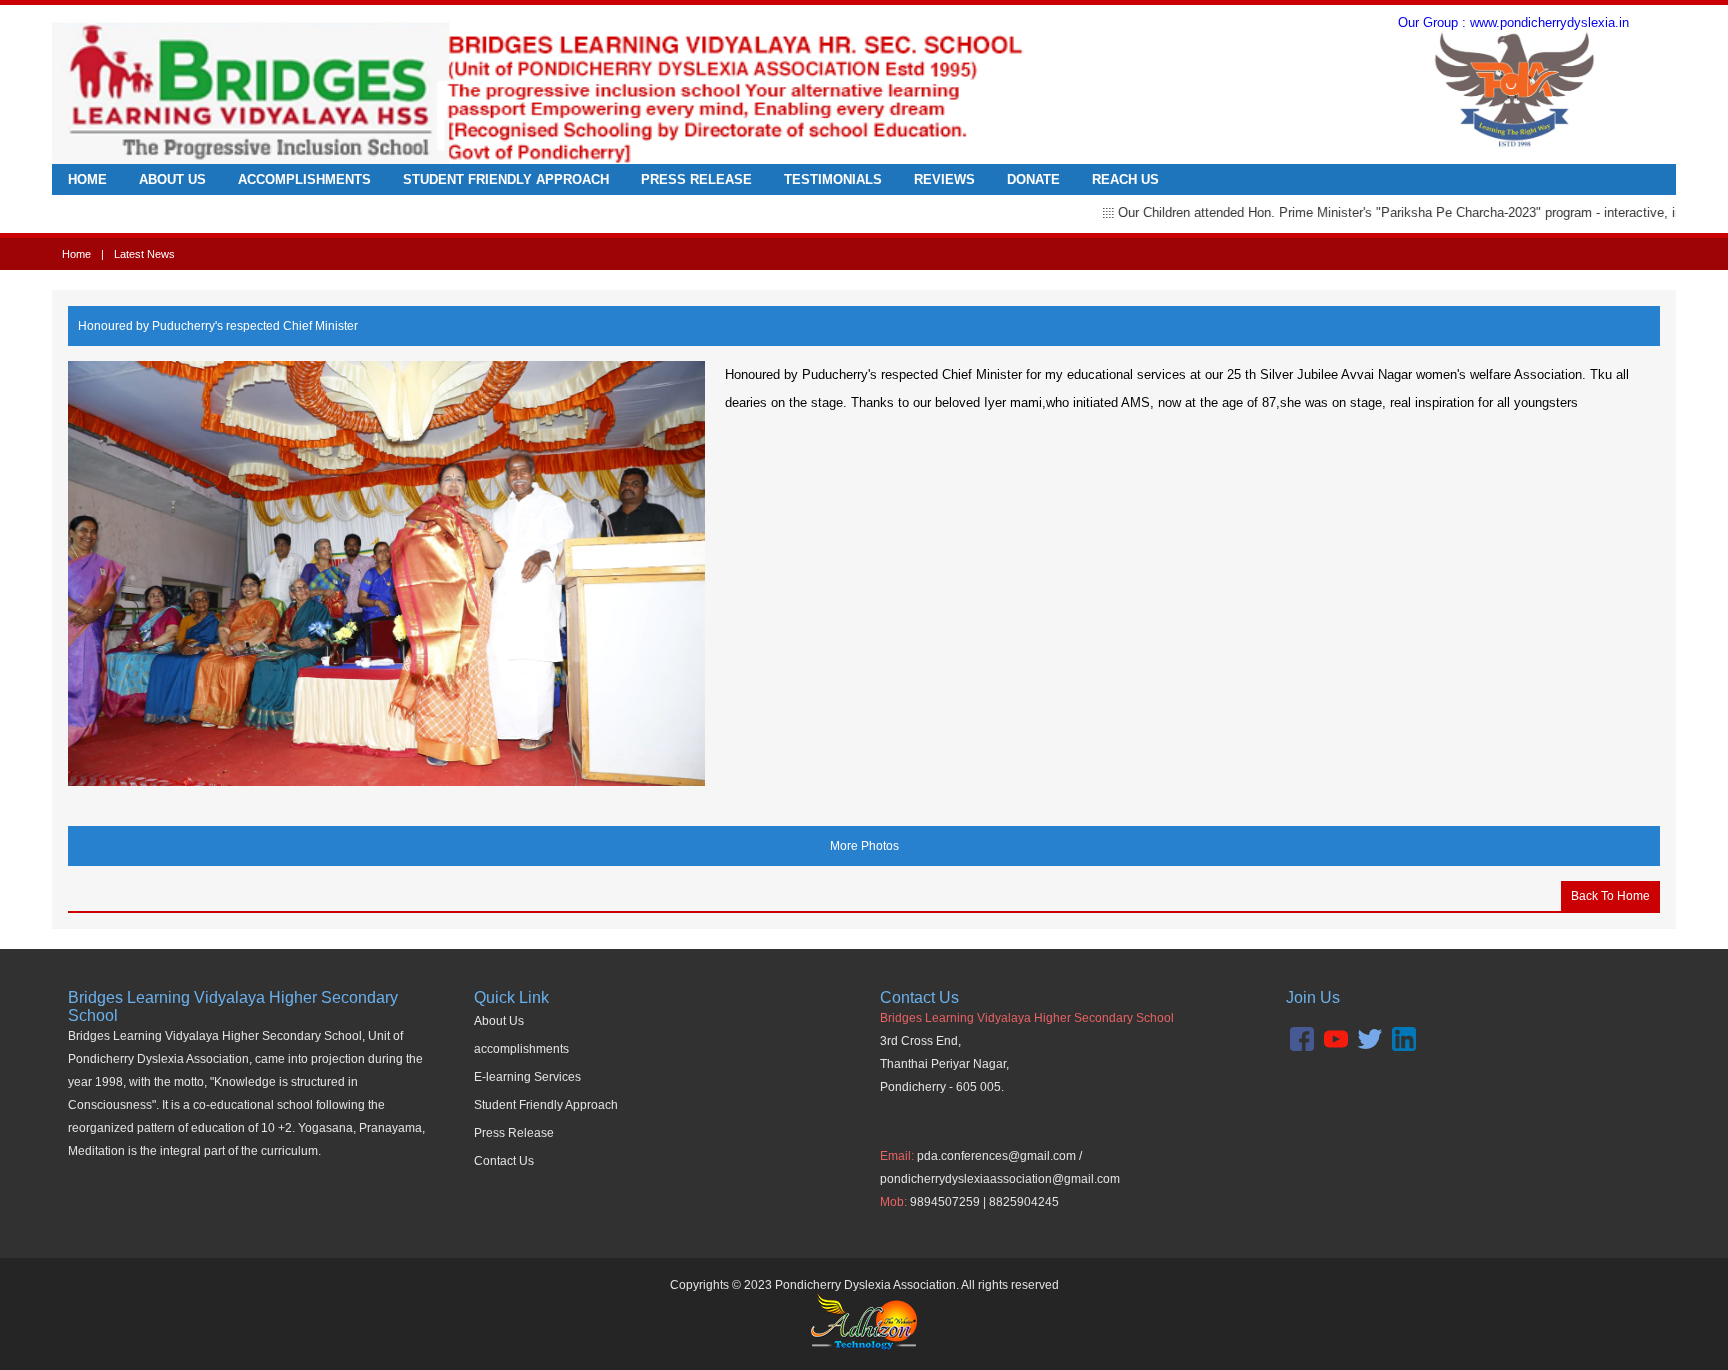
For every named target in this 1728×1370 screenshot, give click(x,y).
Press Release (696, 179)
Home (87, 179)
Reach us (1125, 179)
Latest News (144, 254)
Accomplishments (304, 179)
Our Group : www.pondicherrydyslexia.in (1513, 22)
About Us (172, 179)
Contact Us (504, 1161)
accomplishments (521, 1049)
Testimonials (833, 179)
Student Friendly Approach (506, 179)
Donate (1033, 179)
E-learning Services (527, 1077)
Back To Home (1610, 896)
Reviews (944, 179)
